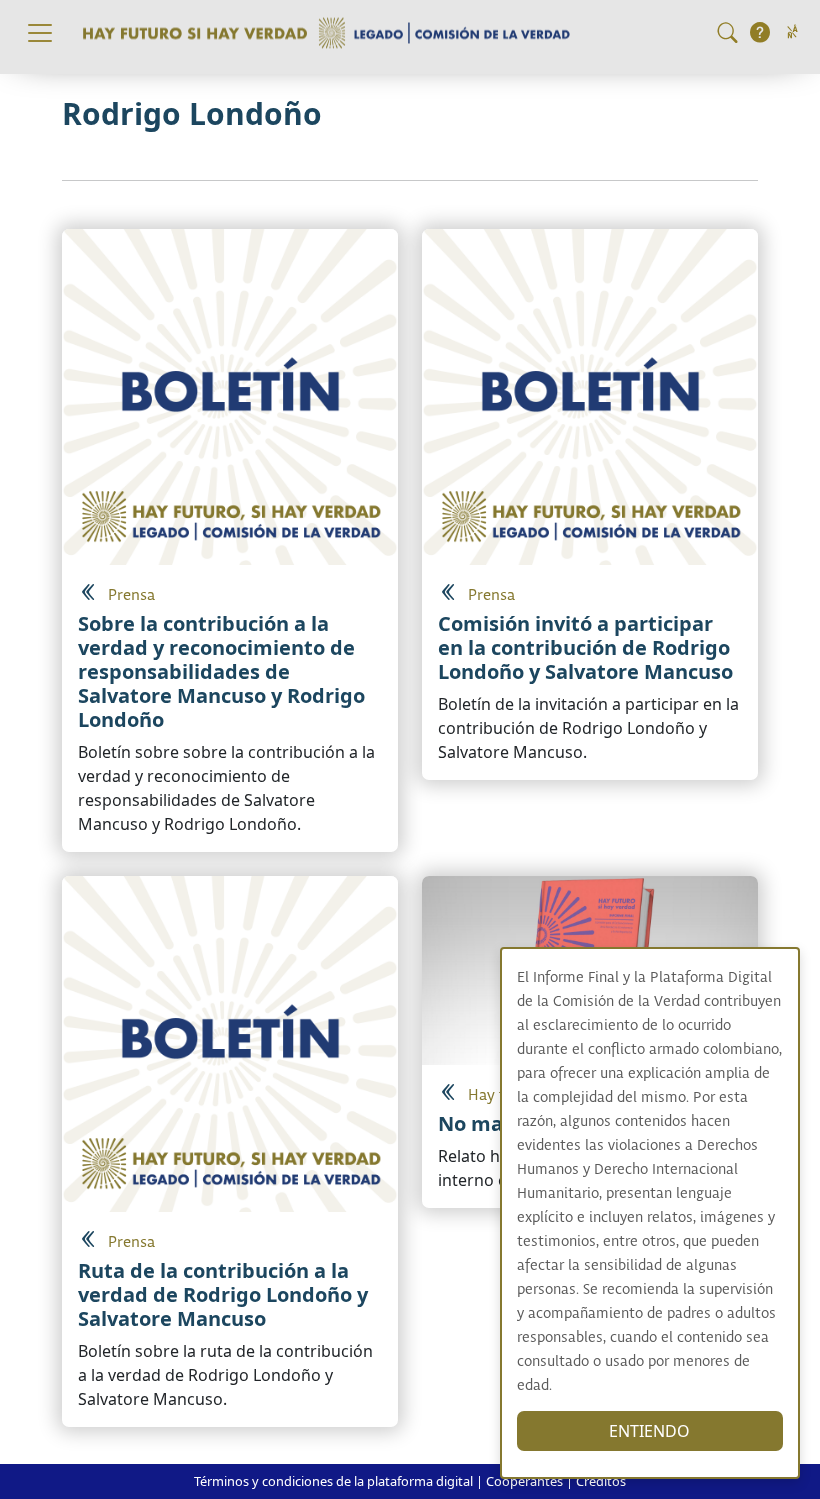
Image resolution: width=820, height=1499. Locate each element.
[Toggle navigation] (40, 33)
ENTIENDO (649, 1431)
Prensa (131, 595)
